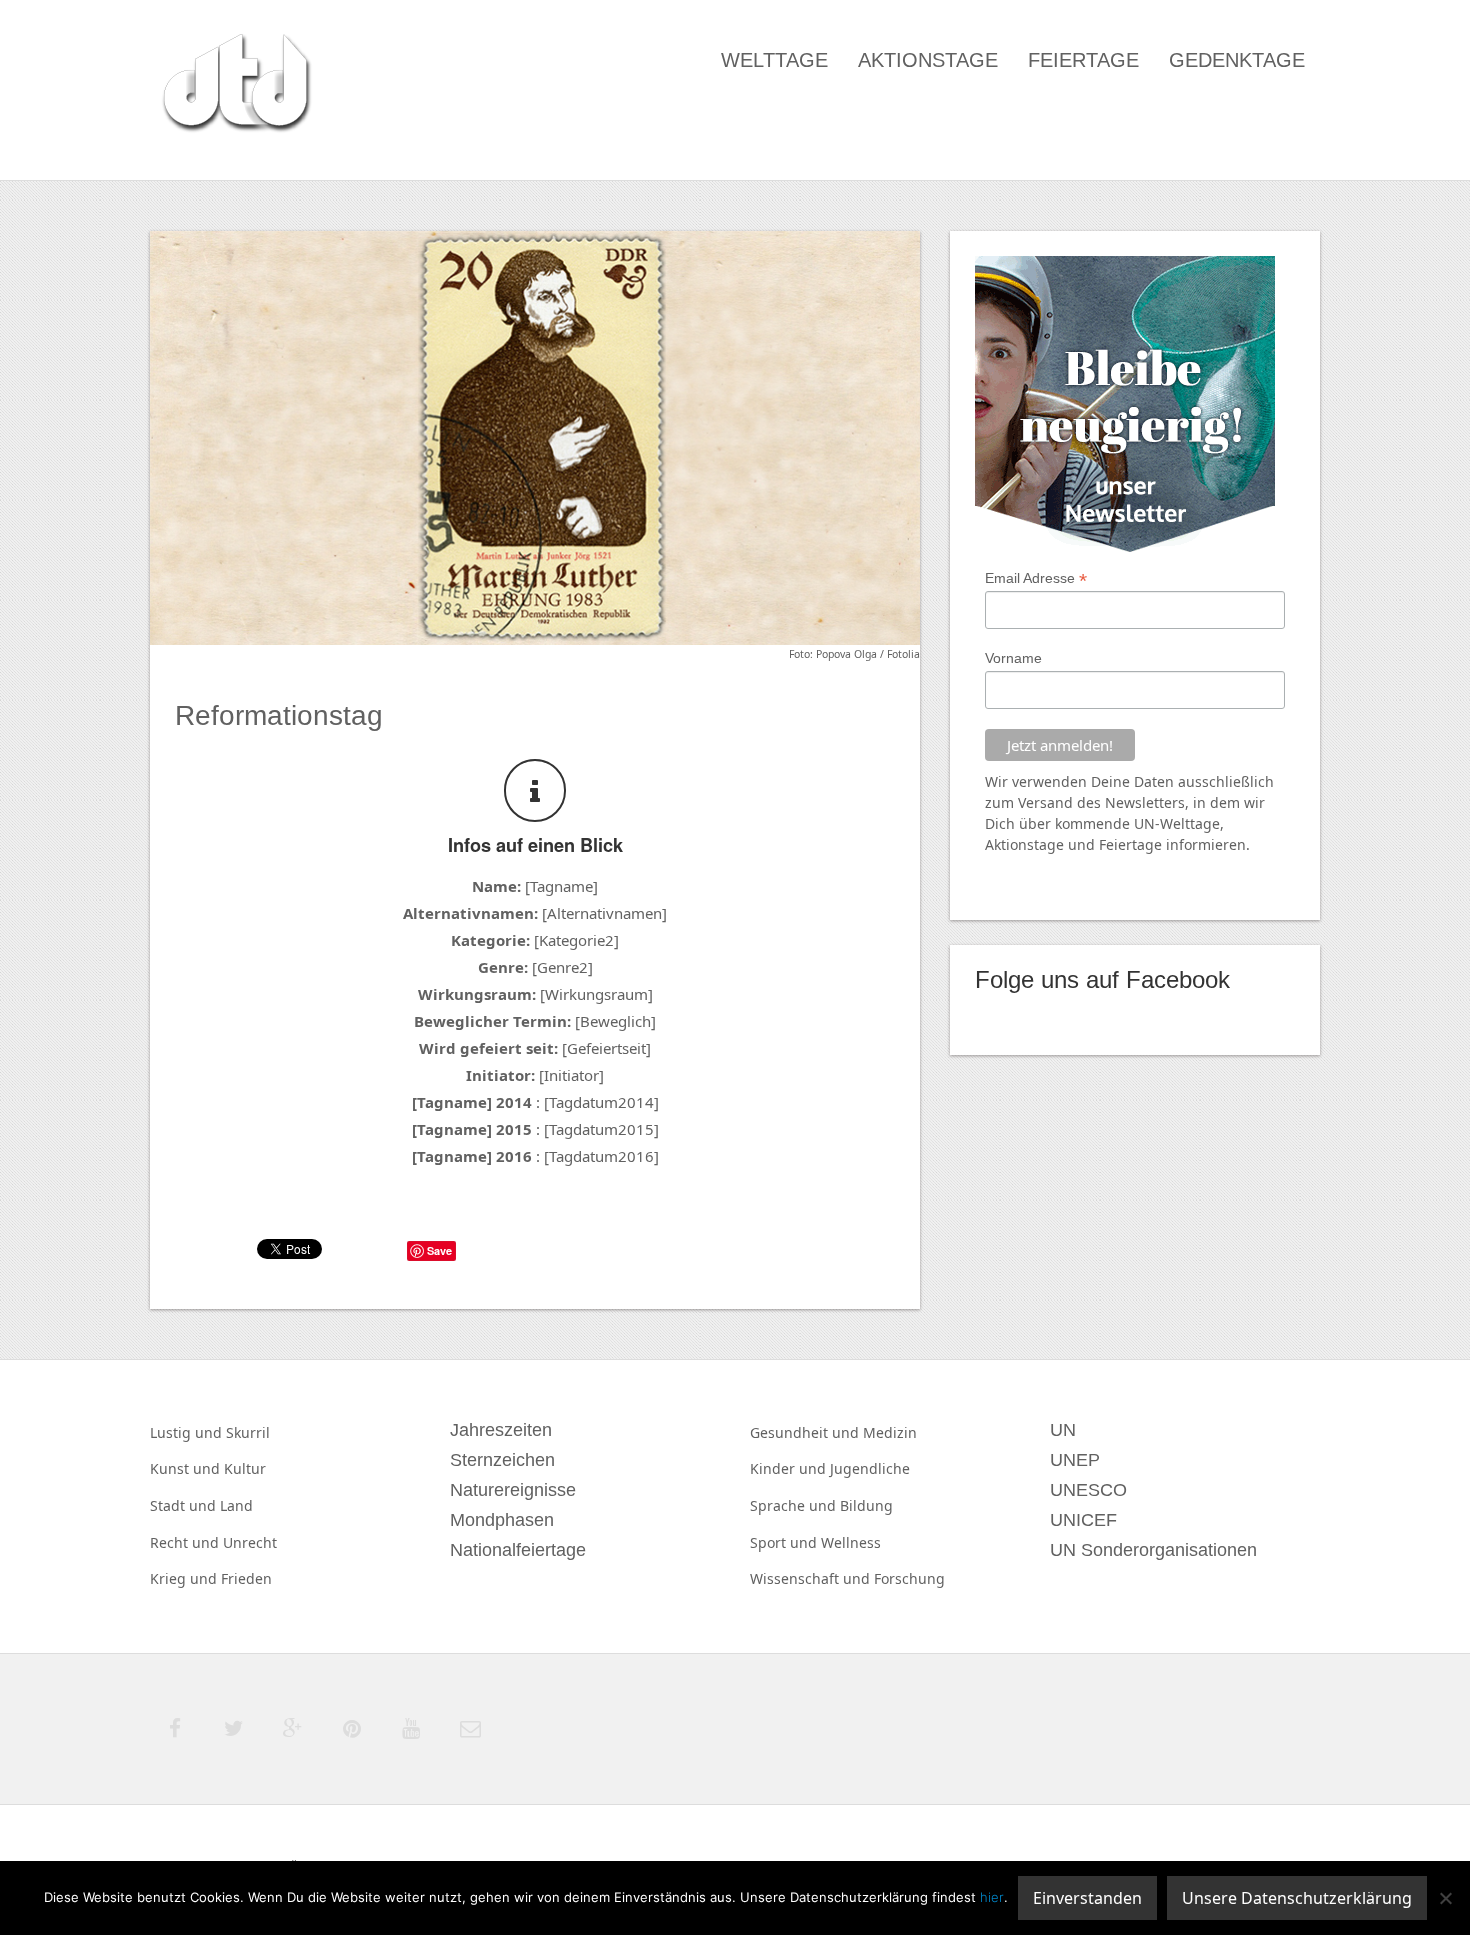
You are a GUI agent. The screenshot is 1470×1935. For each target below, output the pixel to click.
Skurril (248, 1432)
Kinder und (790, 1468)
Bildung (866, 1505)
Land (236, 1505)
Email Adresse (1036, 578)
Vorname (1013, 658)
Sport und (785, 1542)
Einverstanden (1087, 1898)
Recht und (186, 1542)
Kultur (245, 1468)
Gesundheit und (806, 1432)
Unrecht (250, 1542)
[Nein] (1445, 1898)
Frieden (246, 1578)
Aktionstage (928, 60)
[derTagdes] (234, 86)
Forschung (909, 1578)
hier (992, 1897)
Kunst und (187, 1468)
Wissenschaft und (812, 1578)
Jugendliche (870, 1468)
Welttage (774, 60)
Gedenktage (1237, 60)
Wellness (851, 1542)
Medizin (890, 1432)
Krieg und (185, 1578)
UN (1144, 823)
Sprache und (795, 1505)
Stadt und (185, 1505)
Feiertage (1083, 60)
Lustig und (188, 1432)
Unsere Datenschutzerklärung (1297, 1898)
